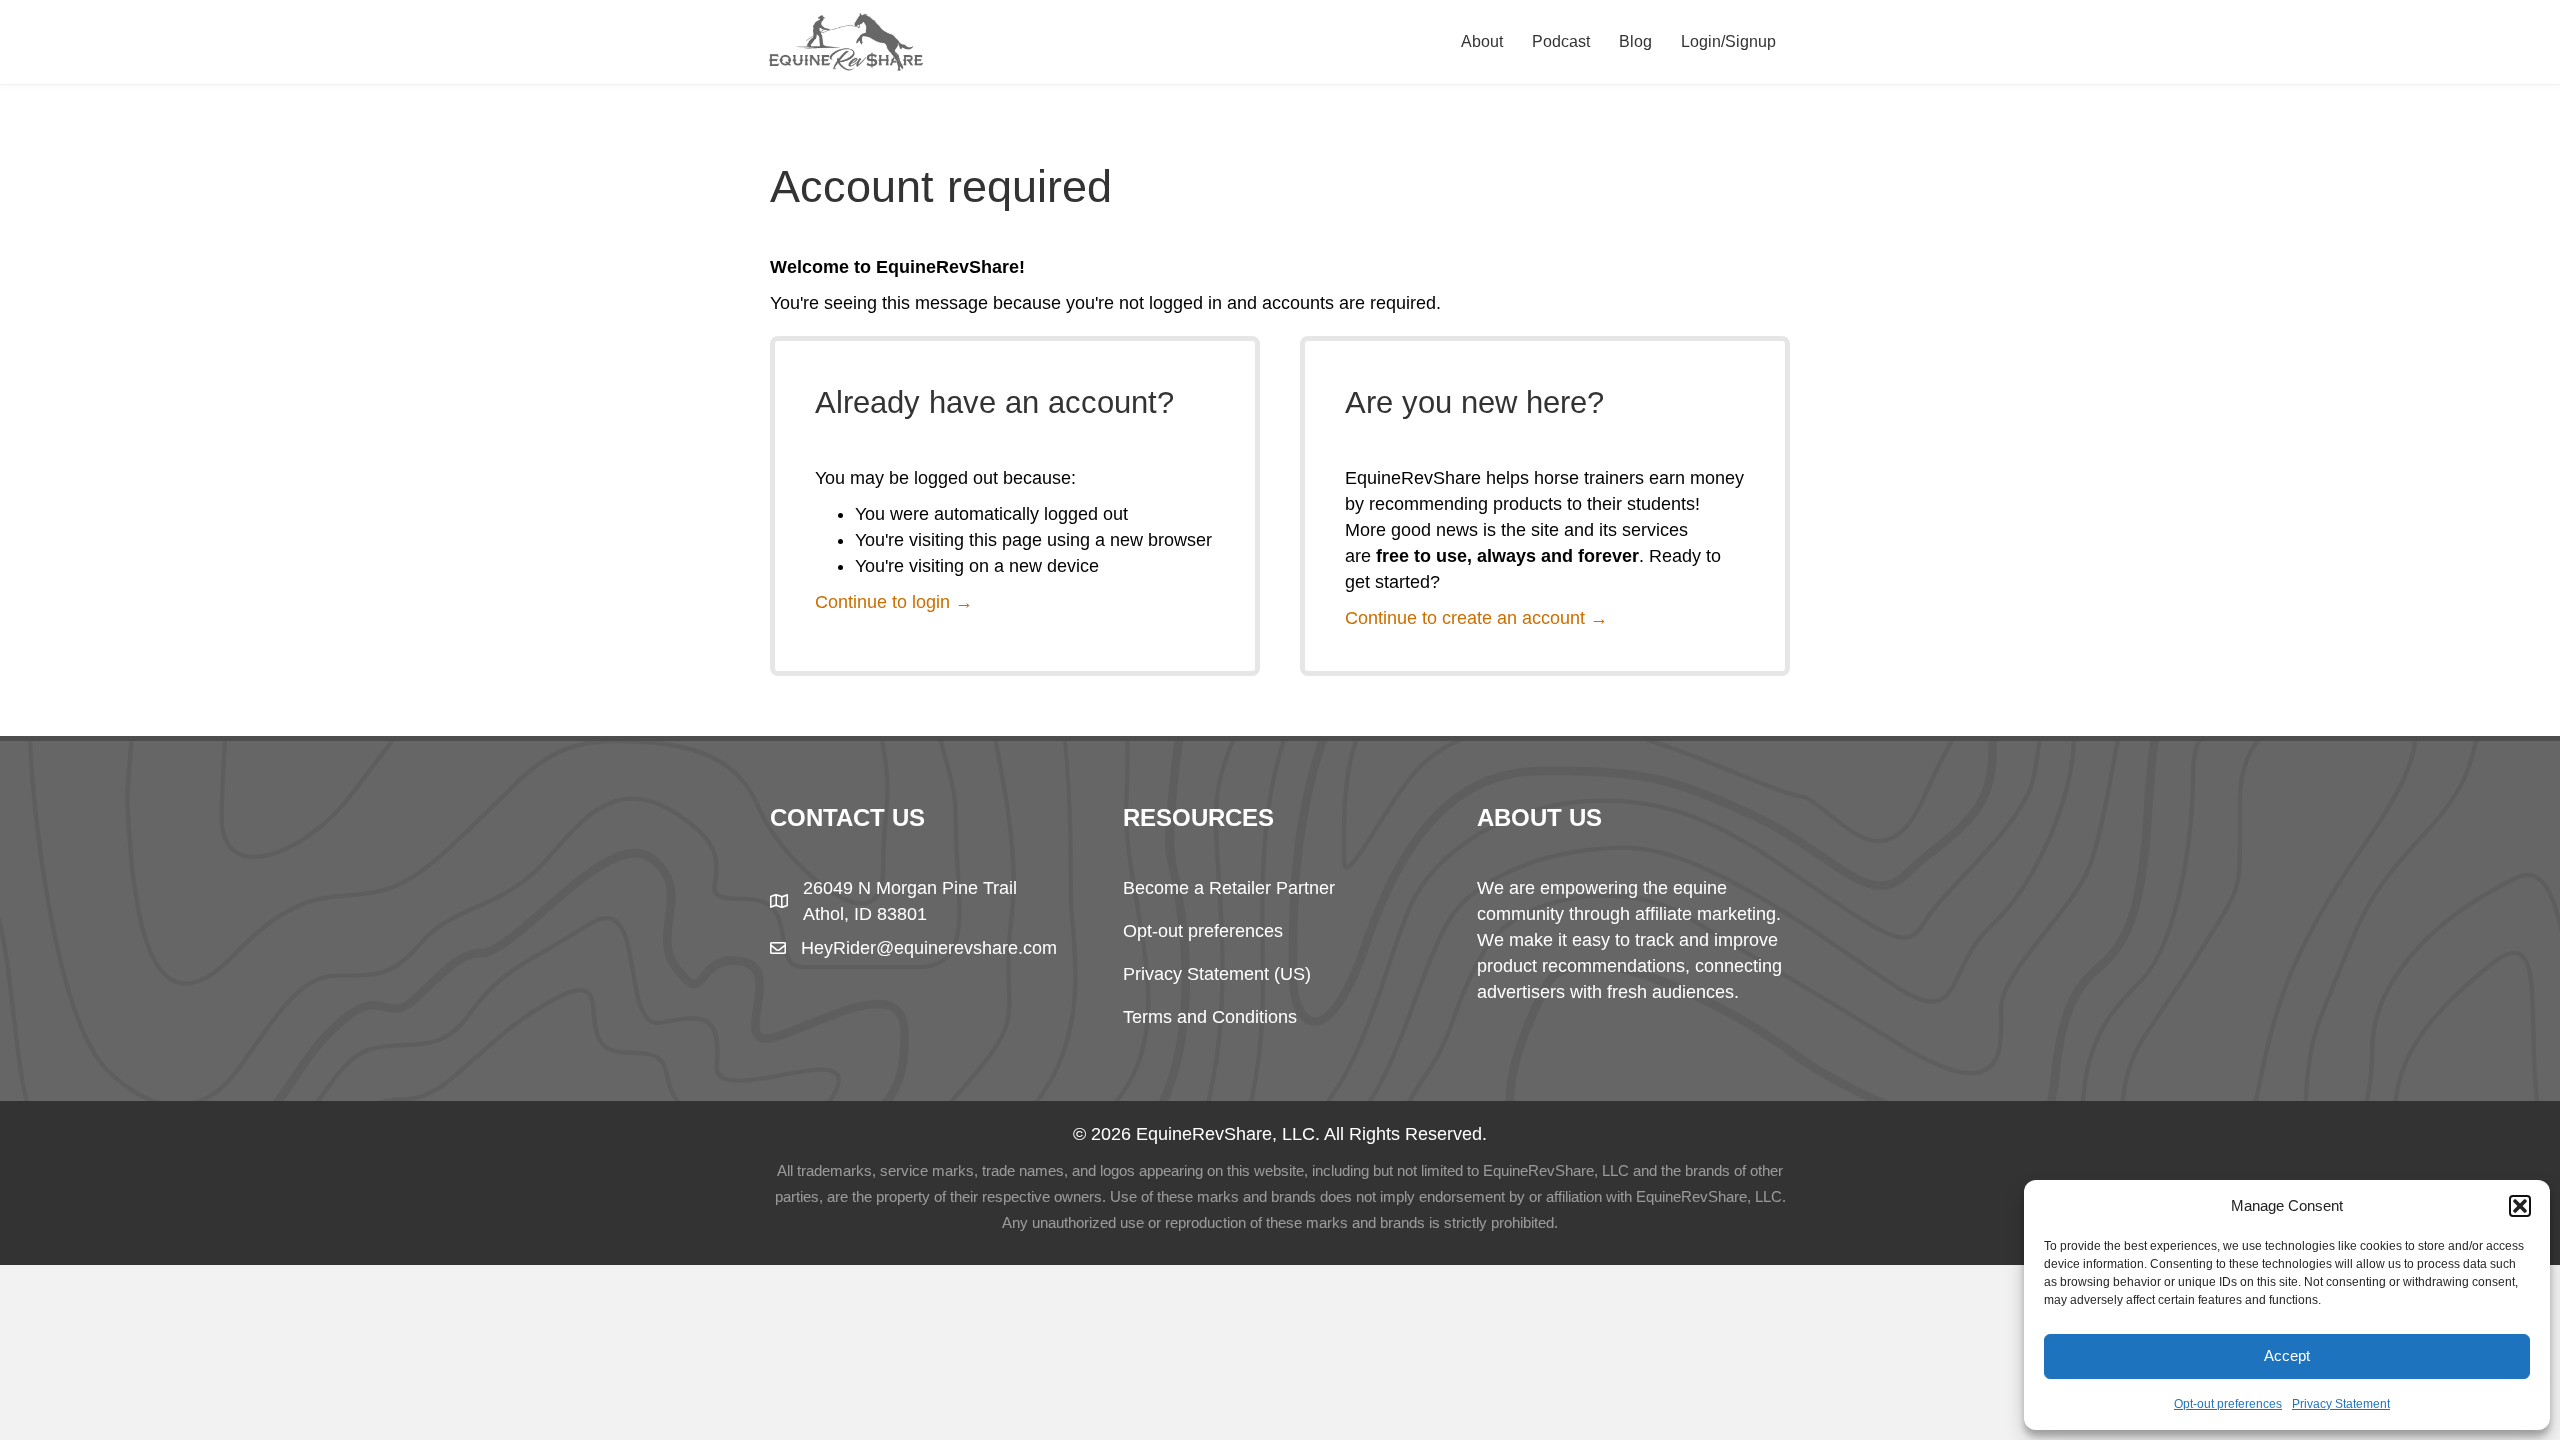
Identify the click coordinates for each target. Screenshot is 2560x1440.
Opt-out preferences (2228, 1404)
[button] (2520, 1206)
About (1482, 41)
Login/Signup (1728, 41)
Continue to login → (894, 602)
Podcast (1561, 41)
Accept (2287, 1355)
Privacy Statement (2341, 1404)
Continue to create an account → (1476, 618)
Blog (1635, 41)
